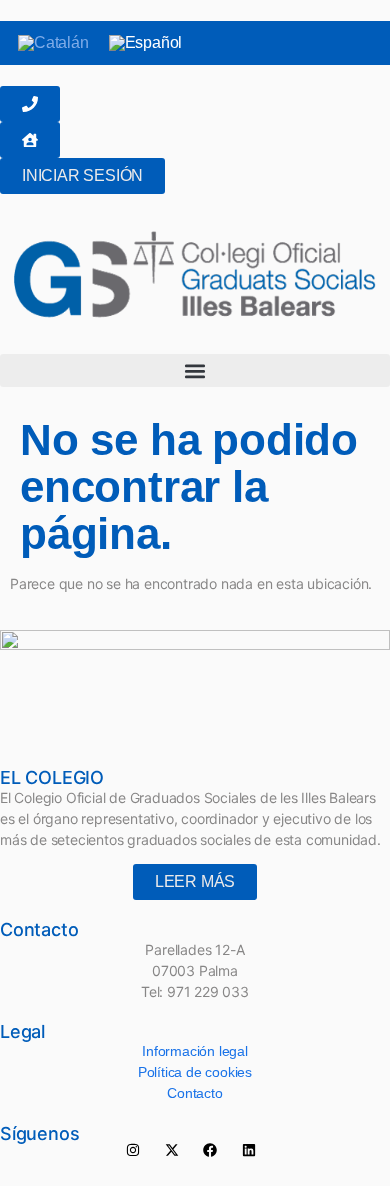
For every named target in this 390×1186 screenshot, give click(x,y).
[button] (195, 370)
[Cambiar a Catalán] (53, 43)
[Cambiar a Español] (146, 43)
